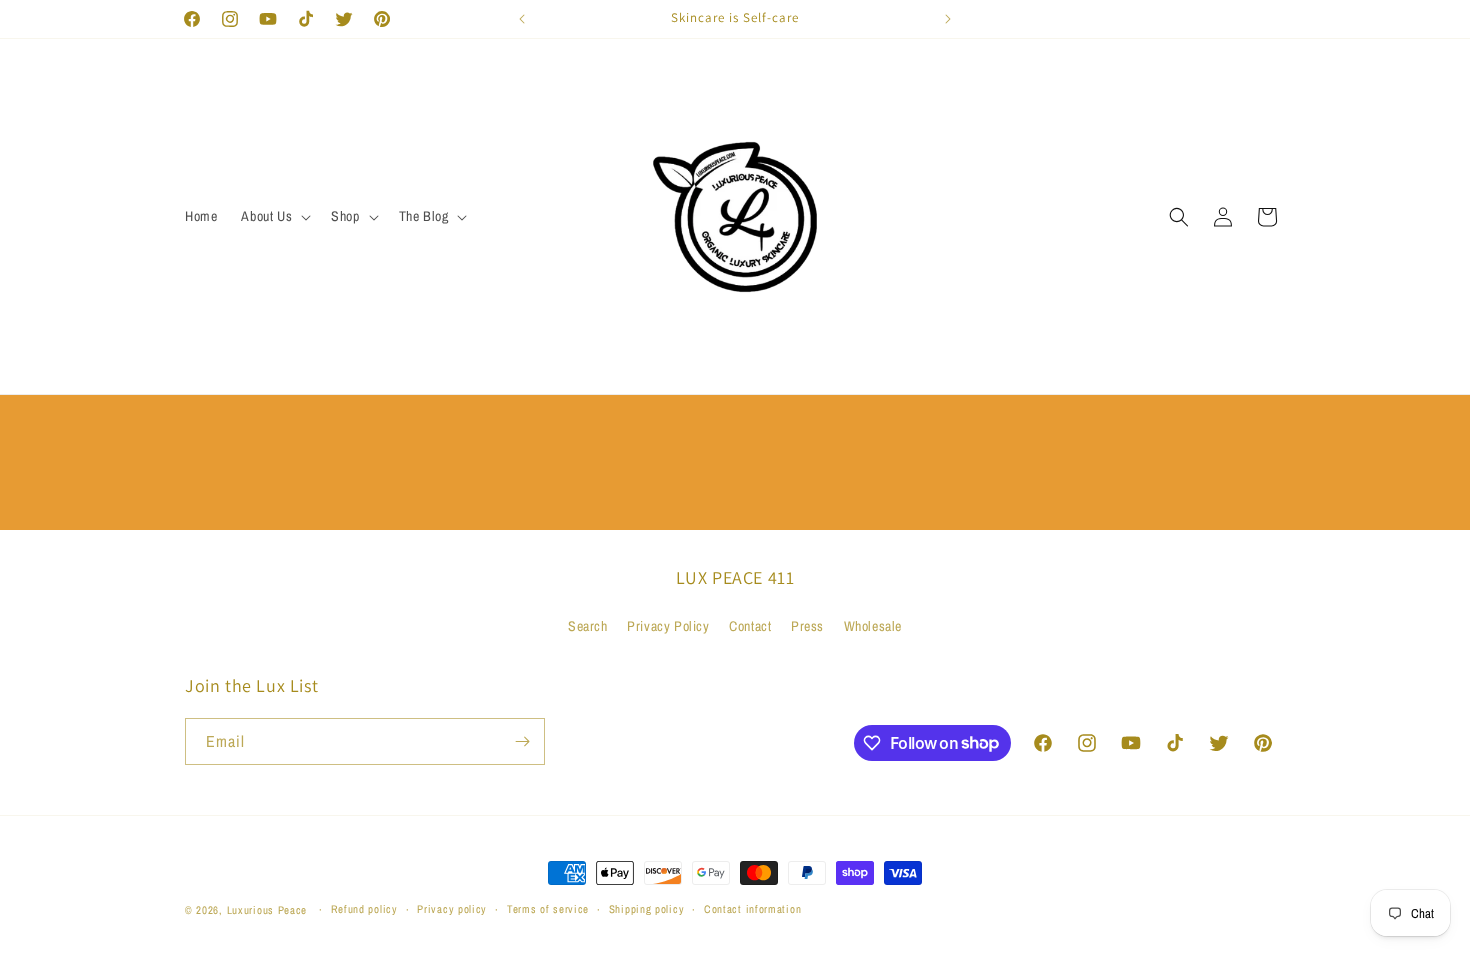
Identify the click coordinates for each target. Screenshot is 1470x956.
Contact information (752, 909)
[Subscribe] (522, 741)
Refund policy (364, 909)
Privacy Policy (668, 626)
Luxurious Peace (267, 910)
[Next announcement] (948, 19)
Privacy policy (452, 909)
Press (807, 626)
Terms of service (548, 909)
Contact (750, 626)
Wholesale (873, 626)
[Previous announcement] (522, 19)
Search (588, 626)
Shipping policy (647, 909)
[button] (274, 216)
